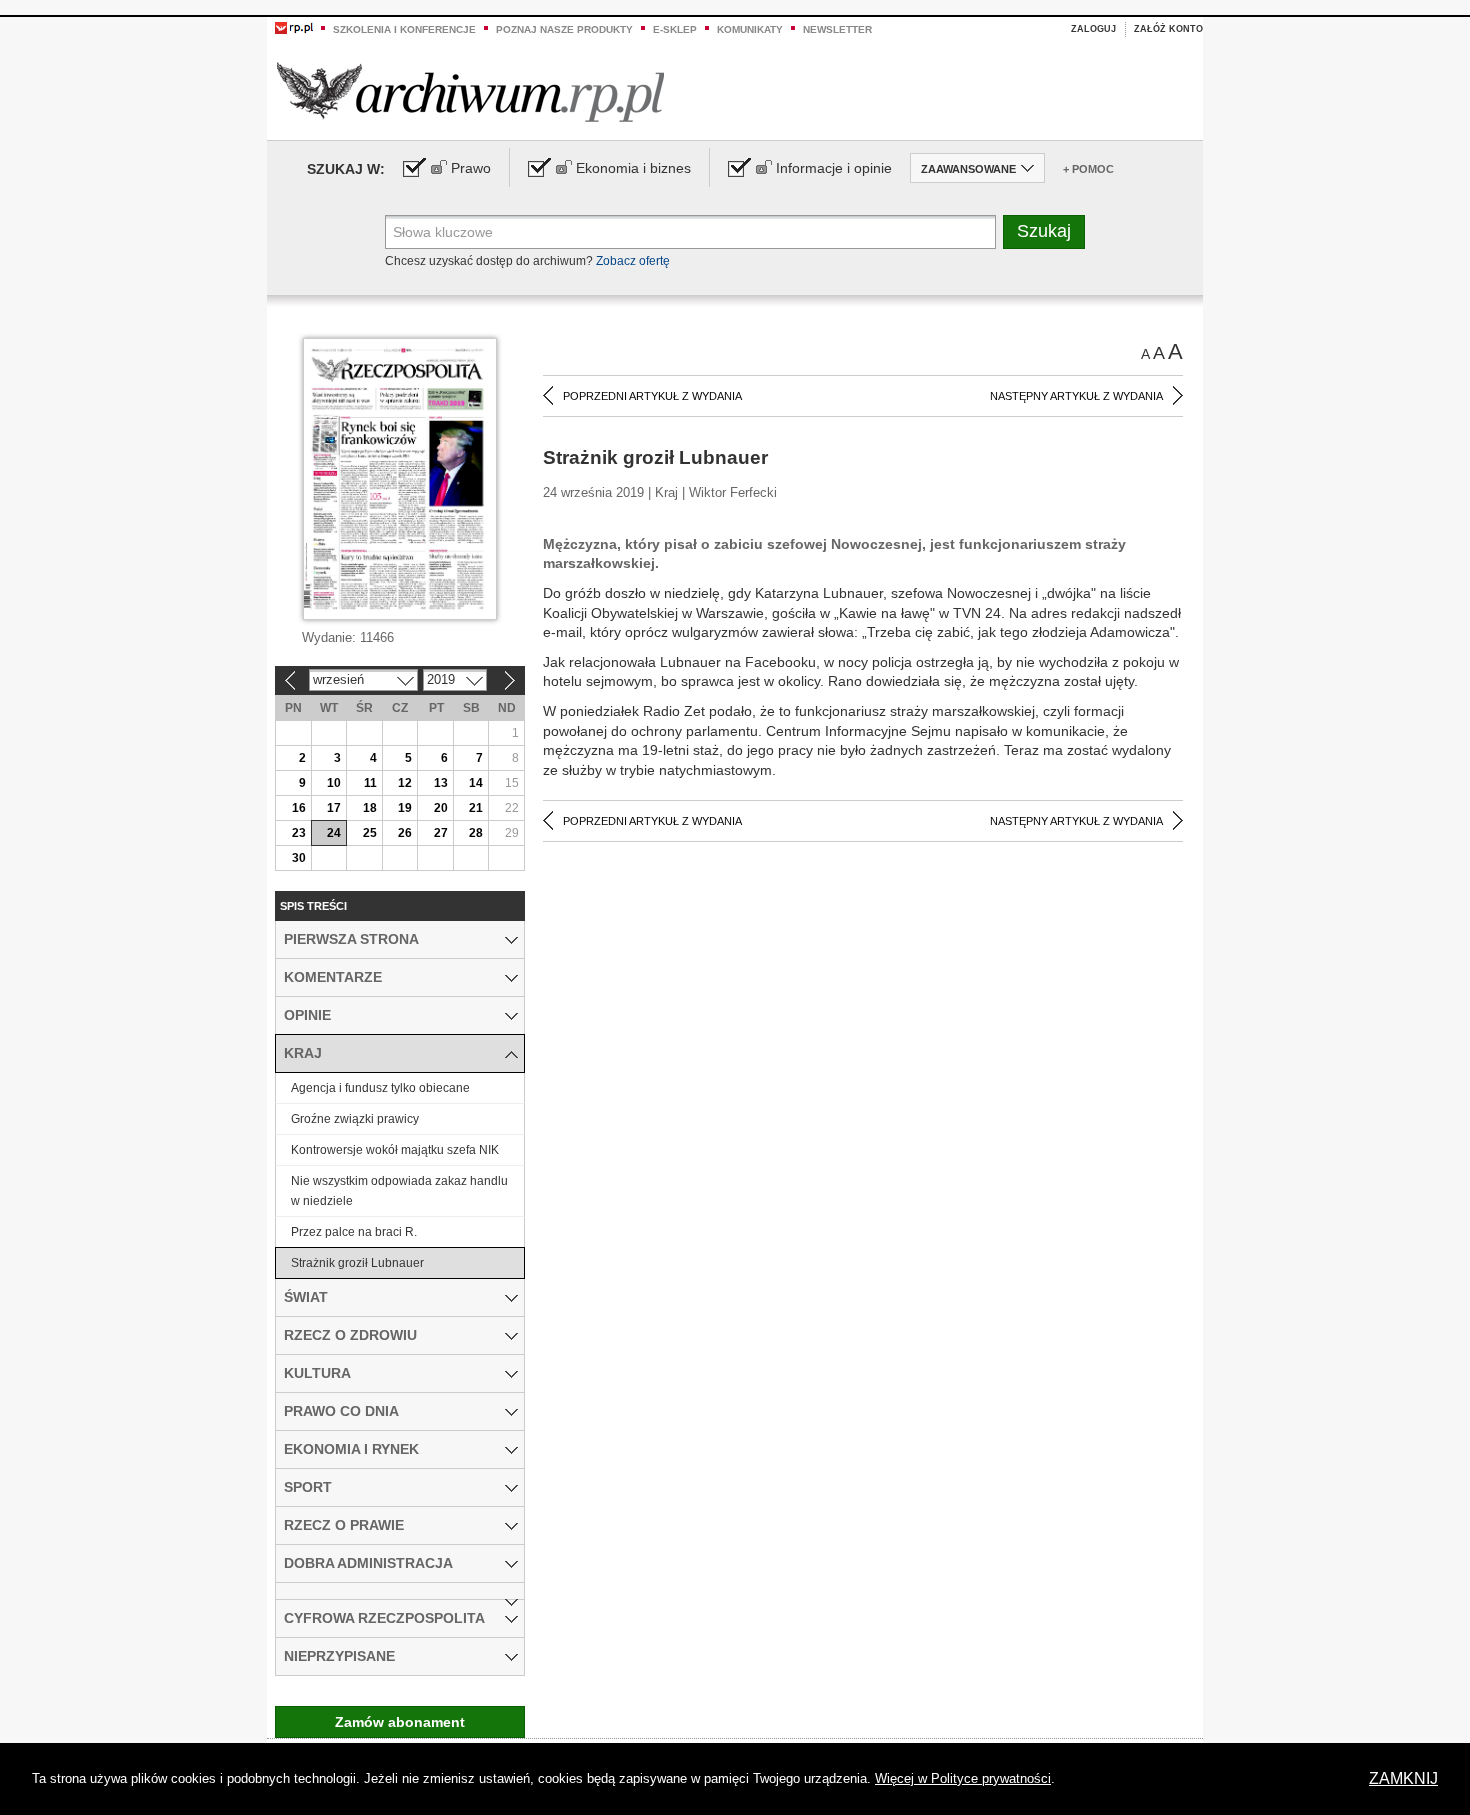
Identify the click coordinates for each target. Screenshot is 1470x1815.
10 (334, 783)
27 (441, 833)
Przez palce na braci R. (354, 1232)
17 (334, 808)
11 (370, 783)
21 (476, 808)
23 (299, 833)
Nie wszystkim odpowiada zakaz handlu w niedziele (399, 1191)
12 (405, 783)
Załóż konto (1168, 29)
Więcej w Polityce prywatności (963, 1778)
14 (476, 783)
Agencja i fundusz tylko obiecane (380, 1088)
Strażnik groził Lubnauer (357, 1263)
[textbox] (690, 232)
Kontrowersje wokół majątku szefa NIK (395, 1150)
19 (405, 808)
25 (370, 833)
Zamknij (1403, 1778)
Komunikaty (750, 29)
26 (405, 833)
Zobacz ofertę (633, 261)
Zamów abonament (400, 1722)
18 (370, 808)
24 (334, 833)
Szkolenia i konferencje (404, 29)
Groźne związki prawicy (355, 1119)
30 (299, 858)
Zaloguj (1093, 29)
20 (441, 808)
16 (299, 808)
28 (476, 833)
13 (441, 783)
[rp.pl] (294, 27)
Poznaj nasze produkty (564, 29)
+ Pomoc (1088, 169)
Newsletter (837, 29)
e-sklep (675, 29)
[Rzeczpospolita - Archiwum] (470, 91)
